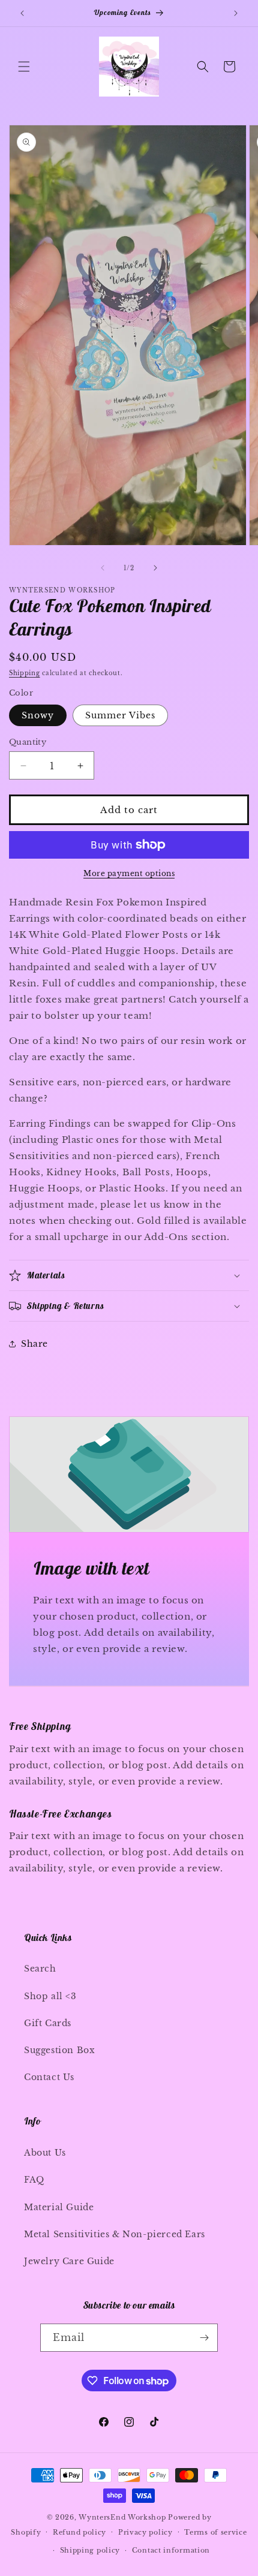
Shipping (25, 673)
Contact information (171, 2550)
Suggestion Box (59, 2050)
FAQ (34, 2180)
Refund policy (79, 2532)
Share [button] (34, 1344)
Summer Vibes (120, 715)
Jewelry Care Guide (69, 2261)
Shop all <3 (50, 1996)
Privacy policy (145, 2532)
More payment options (129, 873)
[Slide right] (155, 568)
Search (40, 1969)
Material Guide (59, 2207)
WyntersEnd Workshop (122, 2517)
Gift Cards (48, 2023)
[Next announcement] (236, 13)
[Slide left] (103, 568)
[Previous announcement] (22, 13)
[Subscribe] (204, 2338)
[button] (24, 67)
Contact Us (49, 2077)
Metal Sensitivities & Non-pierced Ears (115, 2234)
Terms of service (215, 2532)
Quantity (28, 742)
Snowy (38, 715)
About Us (45, 2153)
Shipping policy (90, 2550)
